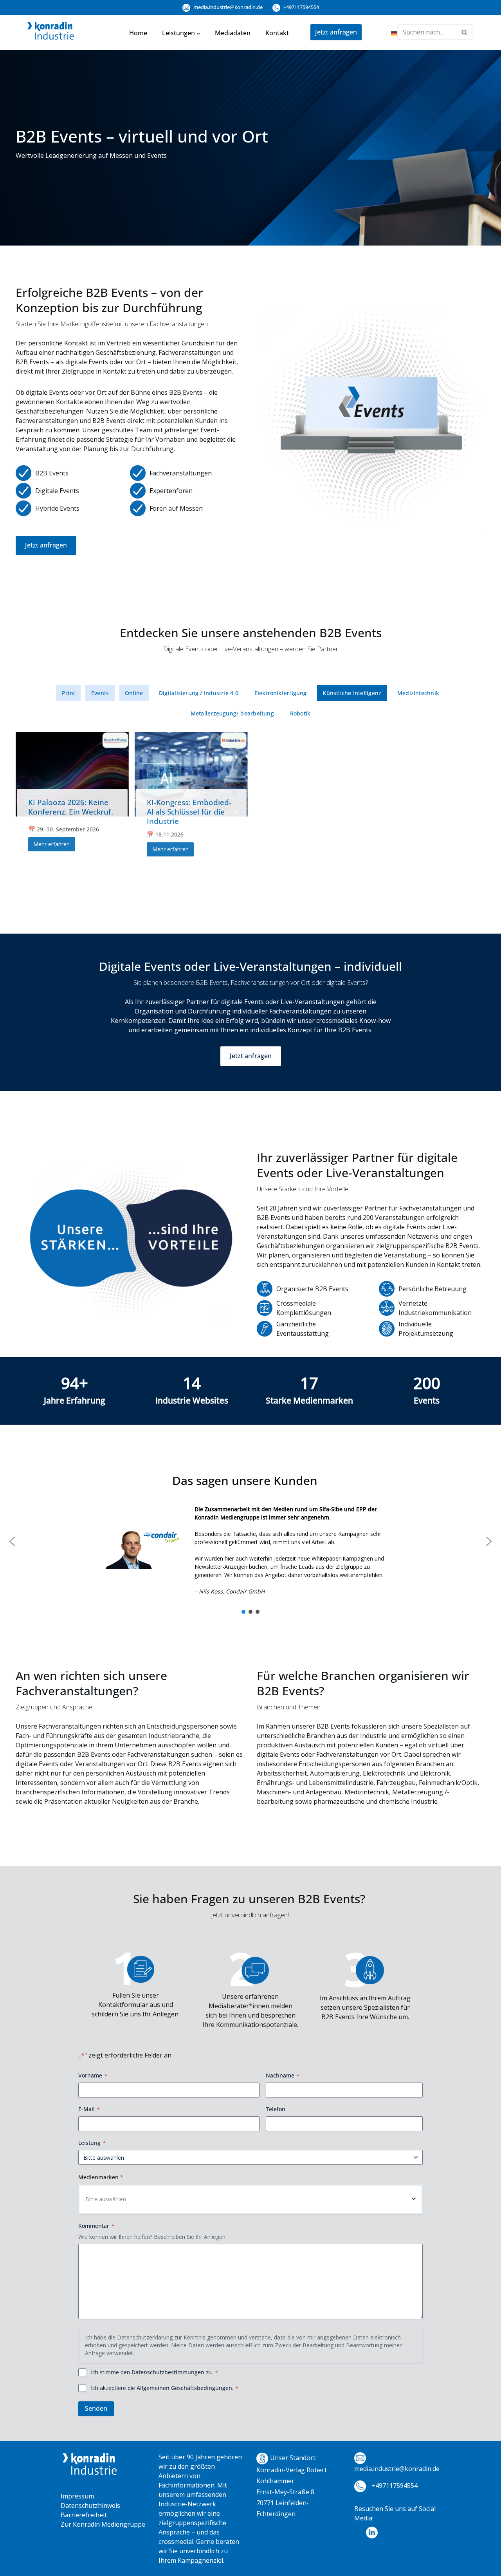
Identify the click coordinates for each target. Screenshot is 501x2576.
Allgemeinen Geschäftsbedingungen (184, 2388)
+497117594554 (301, 7)
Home (138, 33)
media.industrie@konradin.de (227, 7)
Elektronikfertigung (281, 693)
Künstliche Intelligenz (352, 693)
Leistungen (178, 33)
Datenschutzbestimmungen (168, 2372)
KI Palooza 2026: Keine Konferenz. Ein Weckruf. (71, 807)
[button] (198, 33)
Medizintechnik (418, 693)
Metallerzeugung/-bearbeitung (232, 713)
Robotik (300, 713)
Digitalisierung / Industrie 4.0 (199, 693)
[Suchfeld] (465, 32)
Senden (96, 2408)
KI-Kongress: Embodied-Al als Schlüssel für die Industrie (189, 812)
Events (100, 693)
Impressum (77, 2496)
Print (68, 693)
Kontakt (277, 33)
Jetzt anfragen (336, 32)
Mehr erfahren (51, 844)
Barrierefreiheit (84, 2515)
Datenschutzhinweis (90, 2506)
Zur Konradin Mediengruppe (103, 2524)
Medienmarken (101, 2177)
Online (134, 693)
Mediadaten (233, 33)
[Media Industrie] (51, 33)
